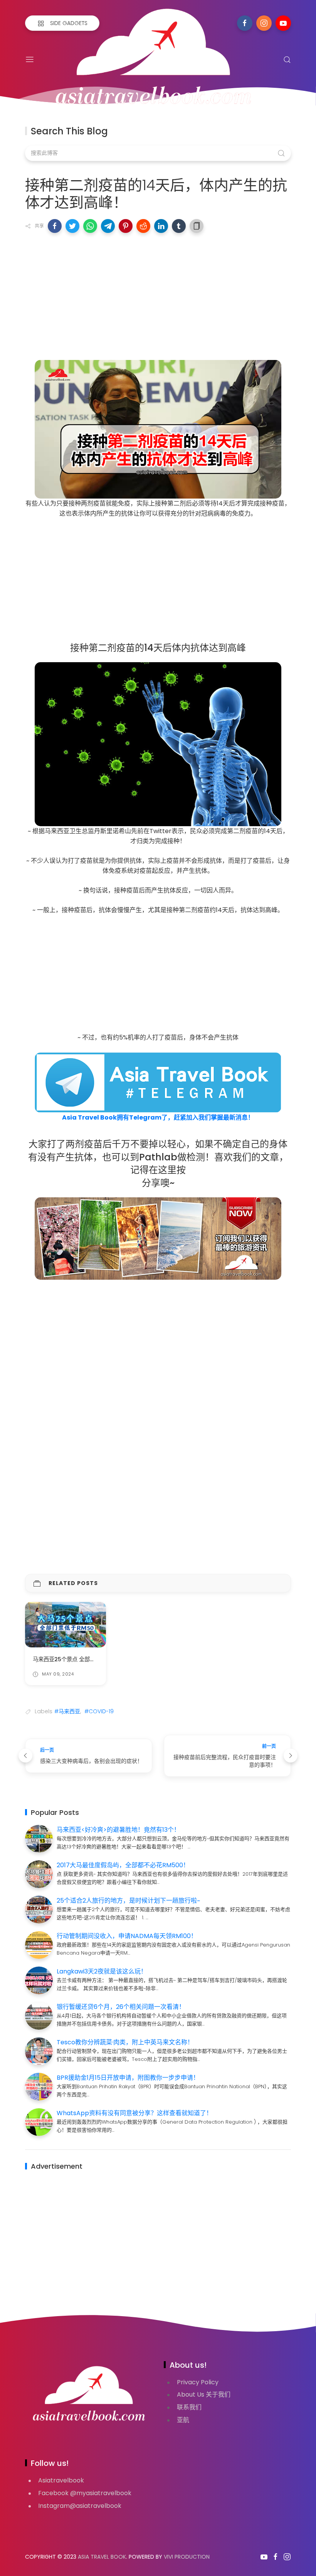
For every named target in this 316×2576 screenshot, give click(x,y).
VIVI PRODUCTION (187, 2557)
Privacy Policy (198, 2382)
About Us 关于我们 (204, 2394)
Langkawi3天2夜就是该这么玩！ (102, 1971)
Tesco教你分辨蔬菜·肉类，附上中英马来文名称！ (125, 2042)
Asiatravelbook (61, 2480)
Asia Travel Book (102, 2557)
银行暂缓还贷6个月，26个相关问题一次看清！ (121, 2007)
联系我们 (189, 2407)
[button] (55, 226)
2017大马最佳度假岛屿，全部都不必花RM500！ (123, 1865)
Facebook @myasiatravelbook (85, 2493)
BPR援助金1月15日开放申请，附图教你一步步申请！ (128, 2078)
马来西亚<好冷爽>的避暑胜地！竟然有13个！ (118, 1830)
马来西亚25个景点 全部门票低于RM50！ (83, 1659)
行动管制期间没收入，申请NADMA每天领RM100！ (127, 1936)
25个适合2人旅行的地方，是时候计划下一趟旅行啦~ (128, 1901)
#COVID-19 (99, 1711)
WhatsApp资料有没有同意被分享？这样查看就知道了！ (134, 2113)
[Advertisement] (158, 295)
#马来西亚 (67, 1711)
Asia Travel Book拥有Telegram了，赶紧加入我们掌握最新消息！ (158, 1117)
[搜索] (287, 60)
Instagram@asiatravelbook (80, 2506)
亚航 (183, 2420)
